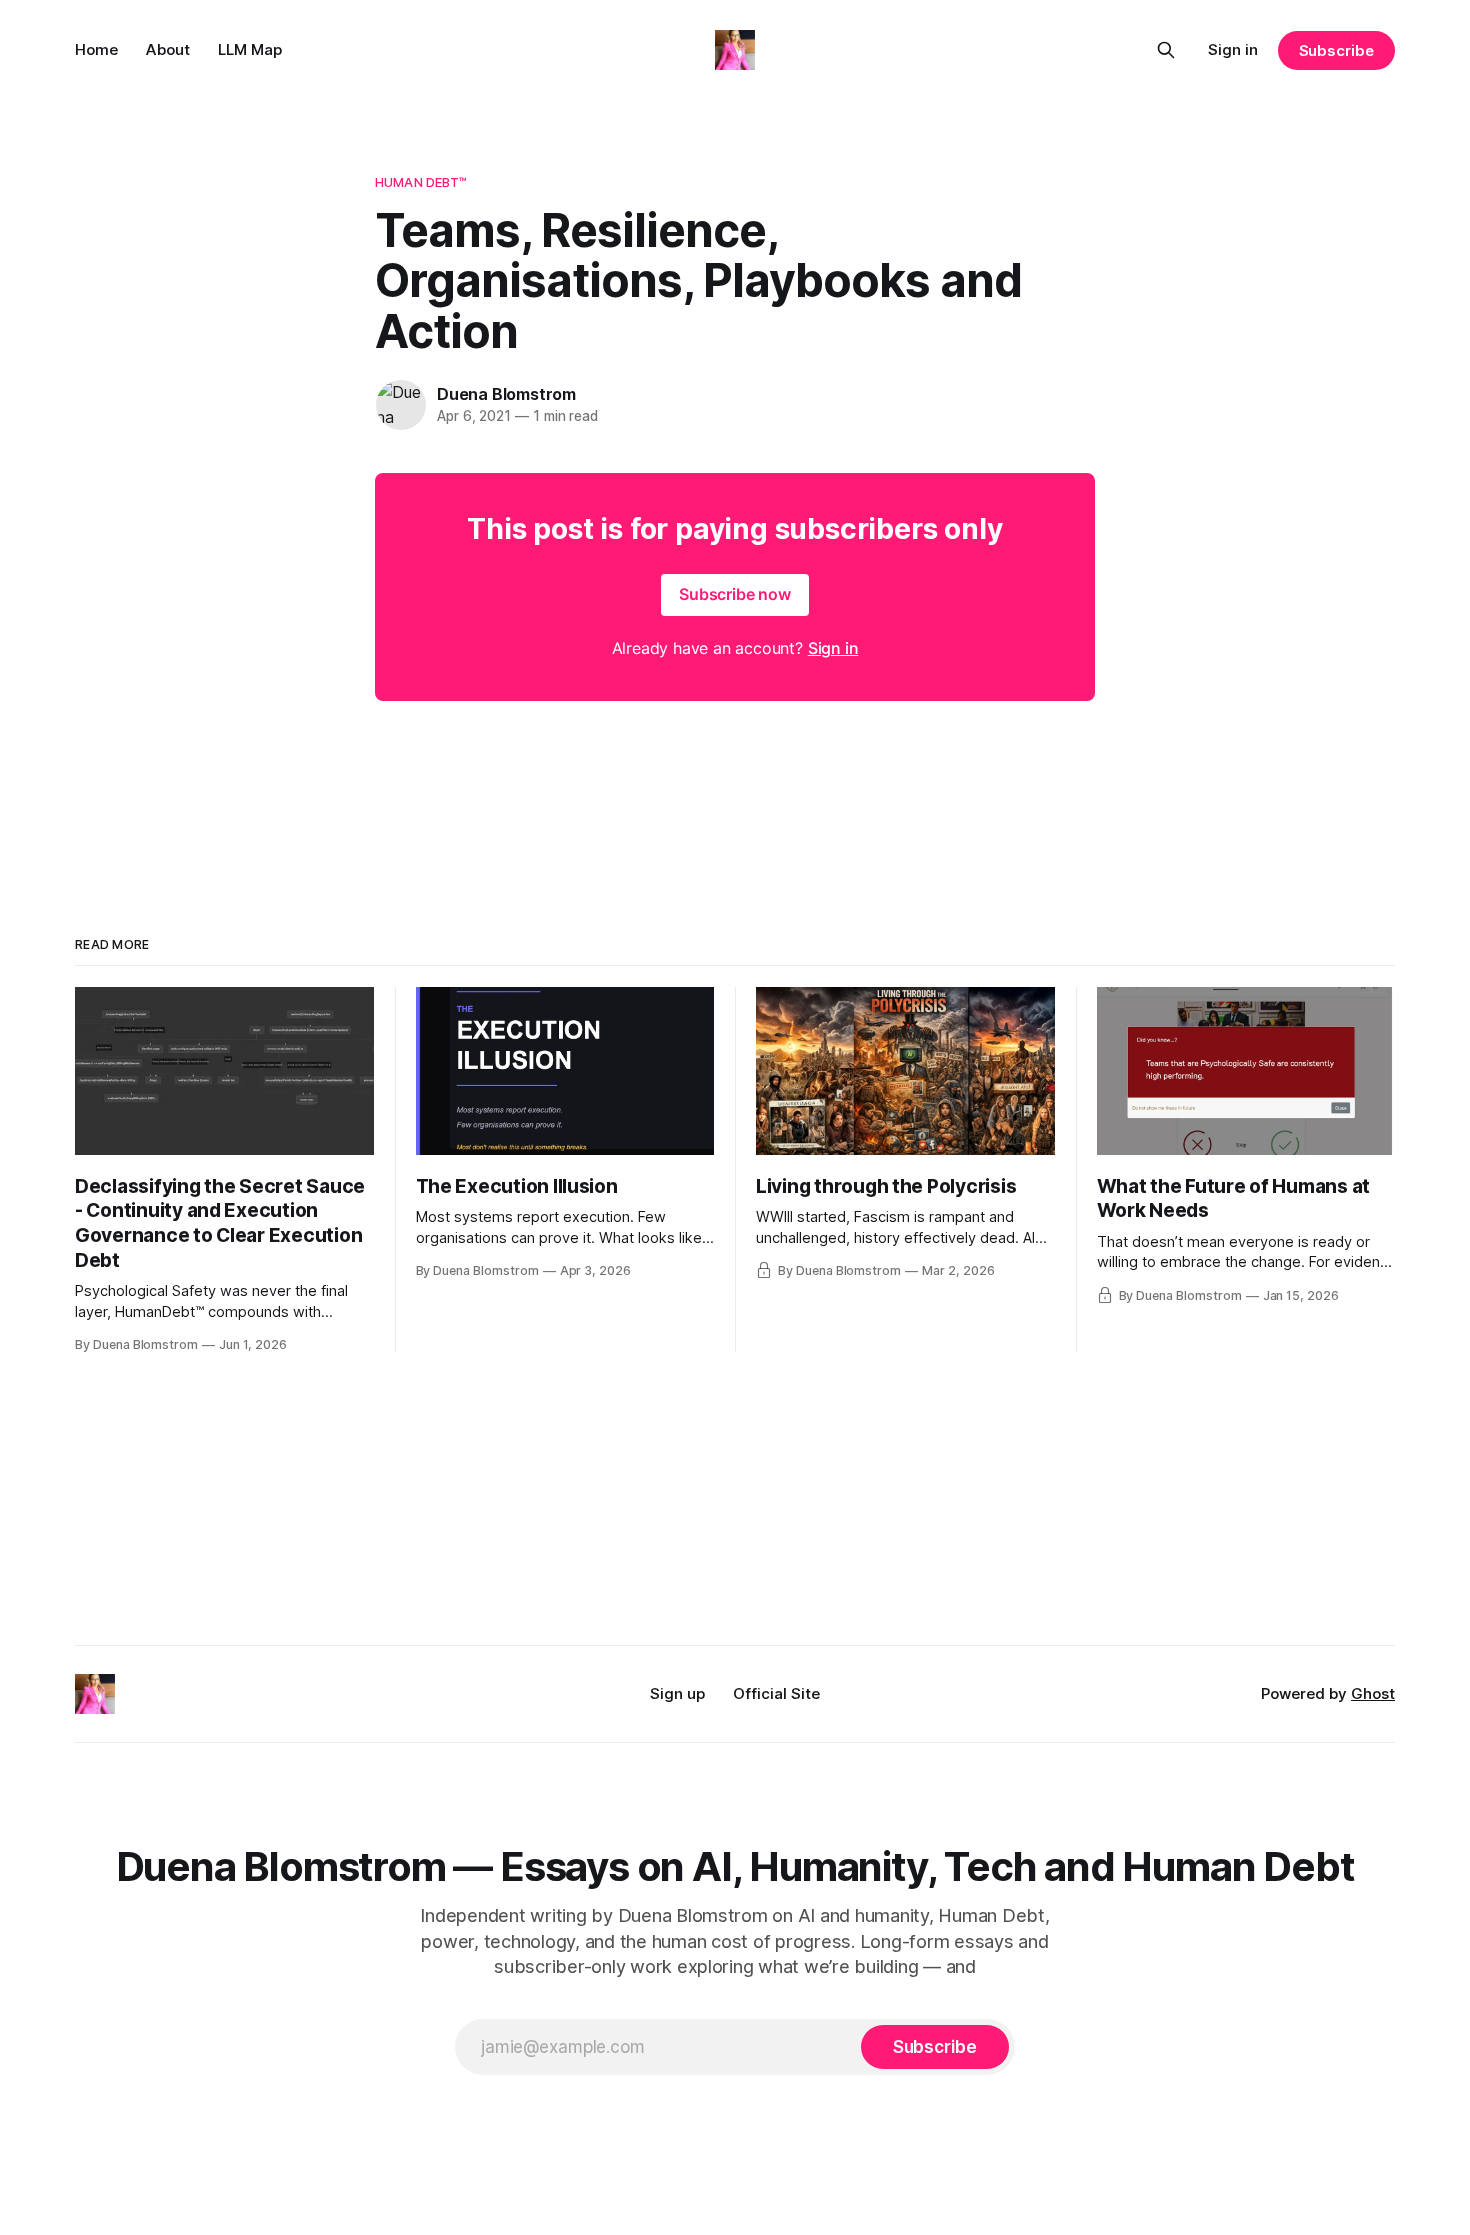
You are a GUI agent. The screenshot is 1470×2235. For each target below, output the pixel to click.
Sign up (677, 1693)
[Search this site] (1166, 50)
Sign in (1233, 49)
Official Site (776, 1693)
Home (96, 49)
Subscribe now (735, 594)
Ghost (1373, 1693)
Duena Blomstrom (506, 394)
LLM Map (250, 49)
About (168, 49)
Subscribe (1336, 50)
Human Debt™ (421, 182)
